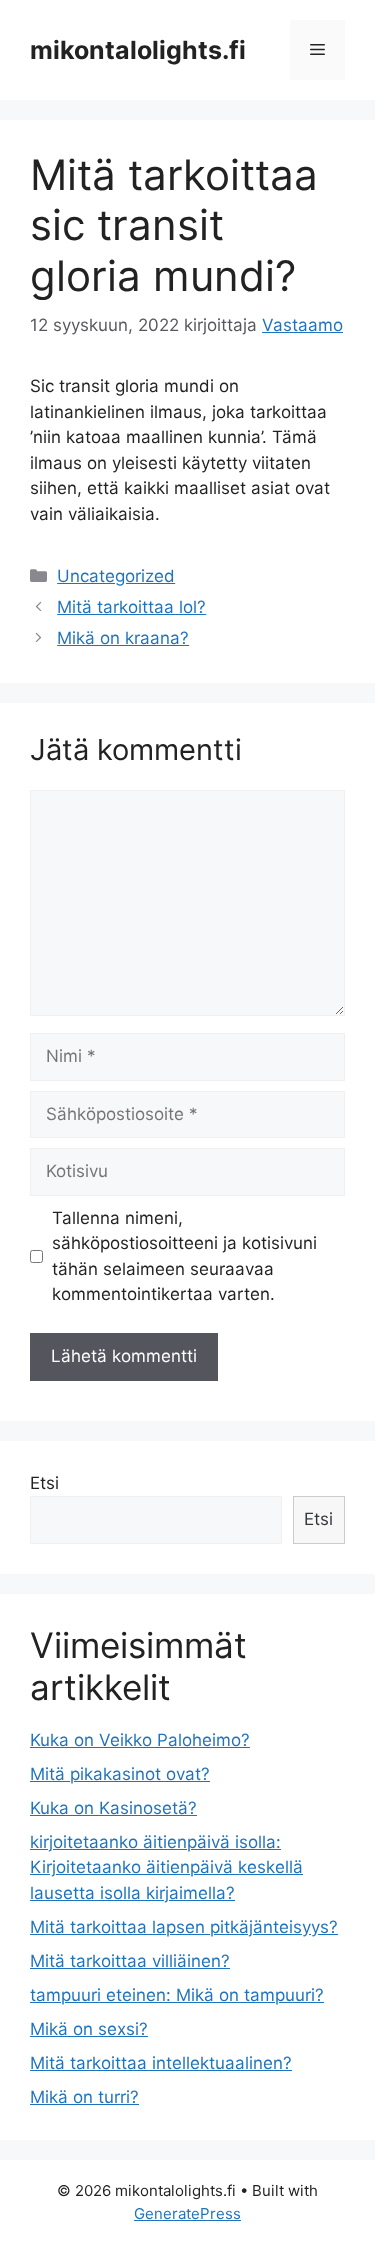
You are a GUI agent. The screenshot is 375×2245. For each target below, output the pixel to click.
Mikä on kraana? (123, 638)
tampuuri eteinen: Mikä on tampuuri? (177, 1995)
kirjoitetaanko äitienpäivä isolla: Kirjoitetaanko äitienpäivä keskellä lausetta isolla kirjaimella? (166, 1867)
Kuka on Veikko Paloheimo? (140, 1740)
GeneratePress (187, 2213)
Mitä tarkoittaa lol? (131, 607)
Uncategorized (116, 576)
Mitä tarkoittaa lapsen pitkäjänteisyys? (184, 1927)
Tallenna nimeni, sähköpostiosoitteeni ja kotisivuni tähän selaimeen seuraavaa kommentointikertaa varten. (184, 1256)
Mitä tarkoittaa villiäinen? (130, 1961)
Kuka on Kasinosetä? (113, 1808)
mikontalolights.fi (138, 50)
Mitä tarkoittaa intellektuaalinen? (161, 2063)
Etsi (44, 1483)
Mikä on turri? (84, 2097)
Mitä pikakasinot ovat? (120, 1774)
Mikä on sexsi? (89, 2029)
